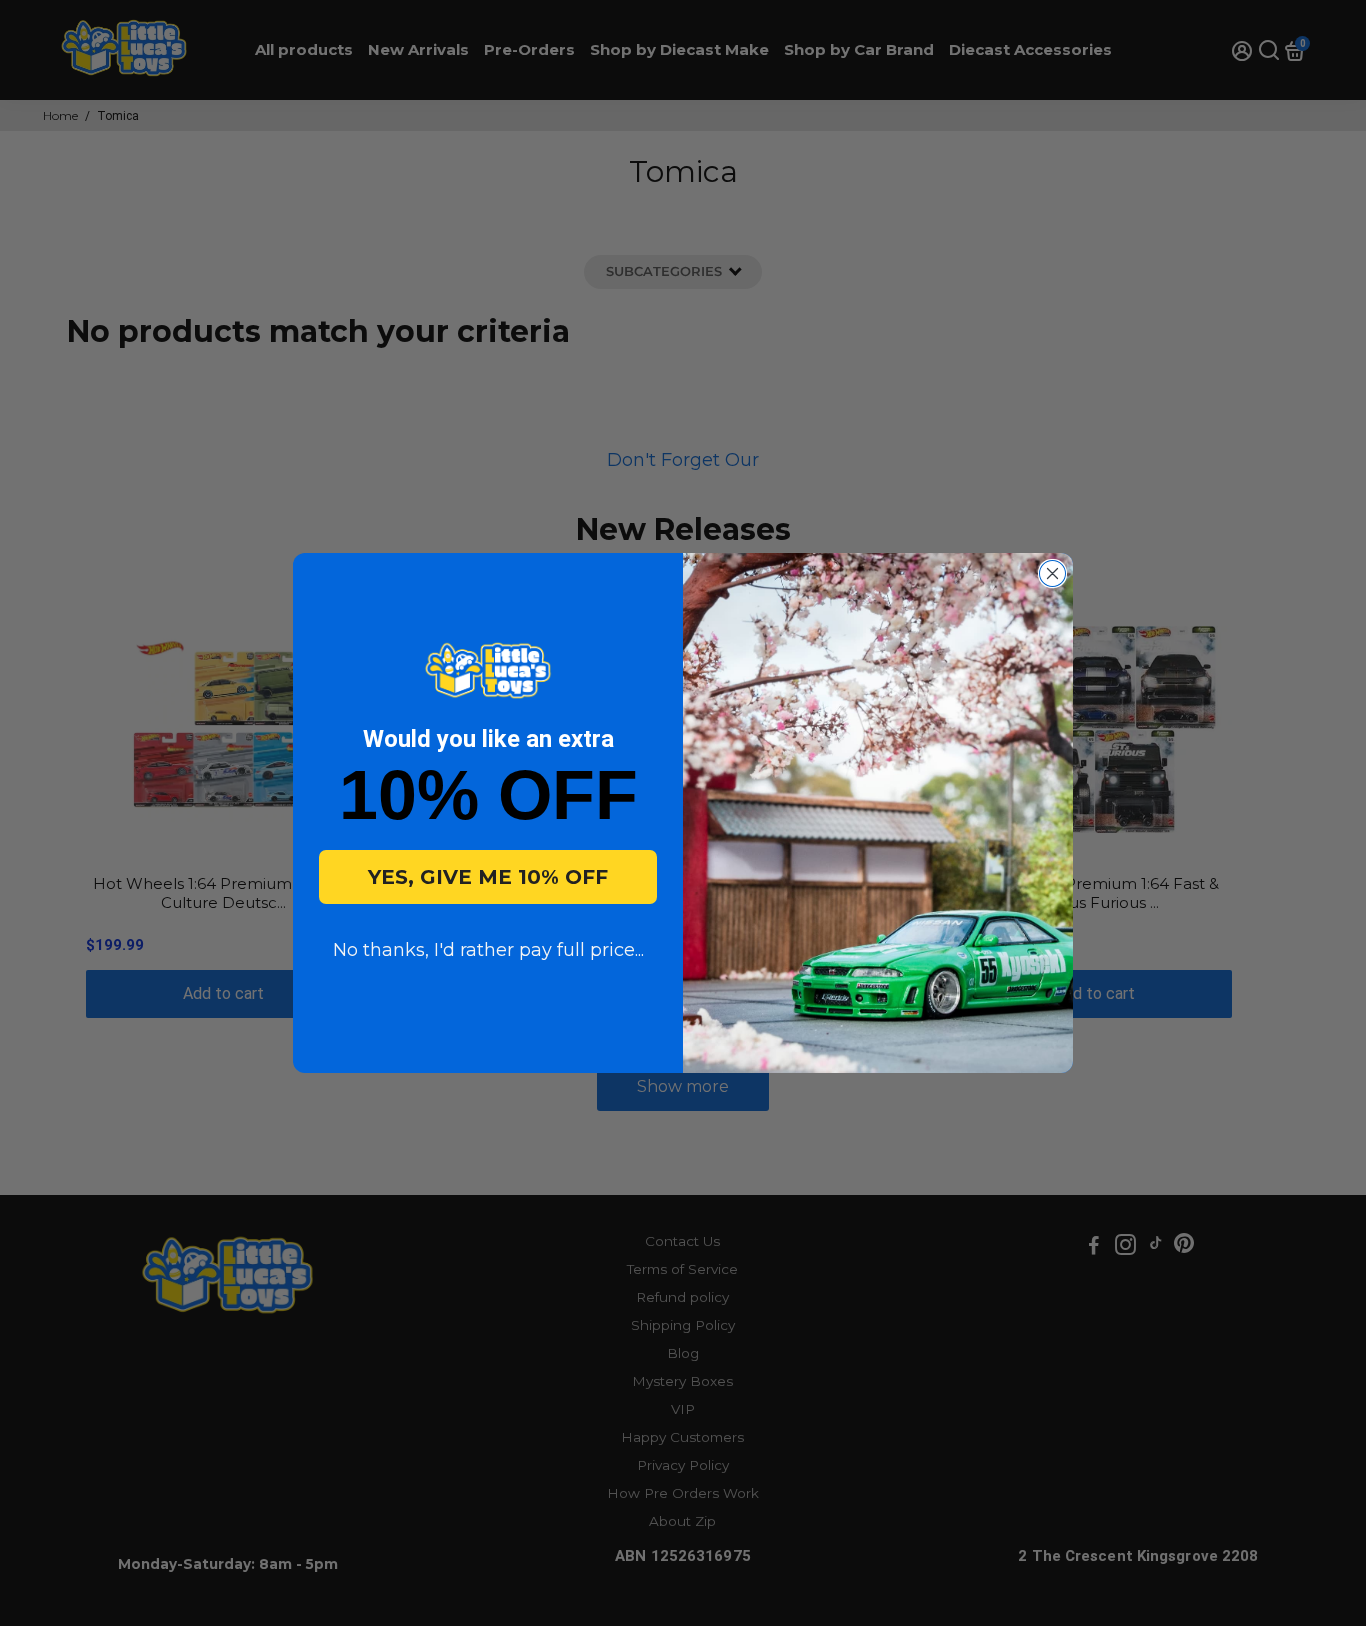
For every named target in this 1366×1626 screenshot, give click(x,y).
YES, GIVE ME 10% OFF (488, 877)
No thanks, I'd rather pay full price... (488, 950)
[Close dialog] (1052, 573)
